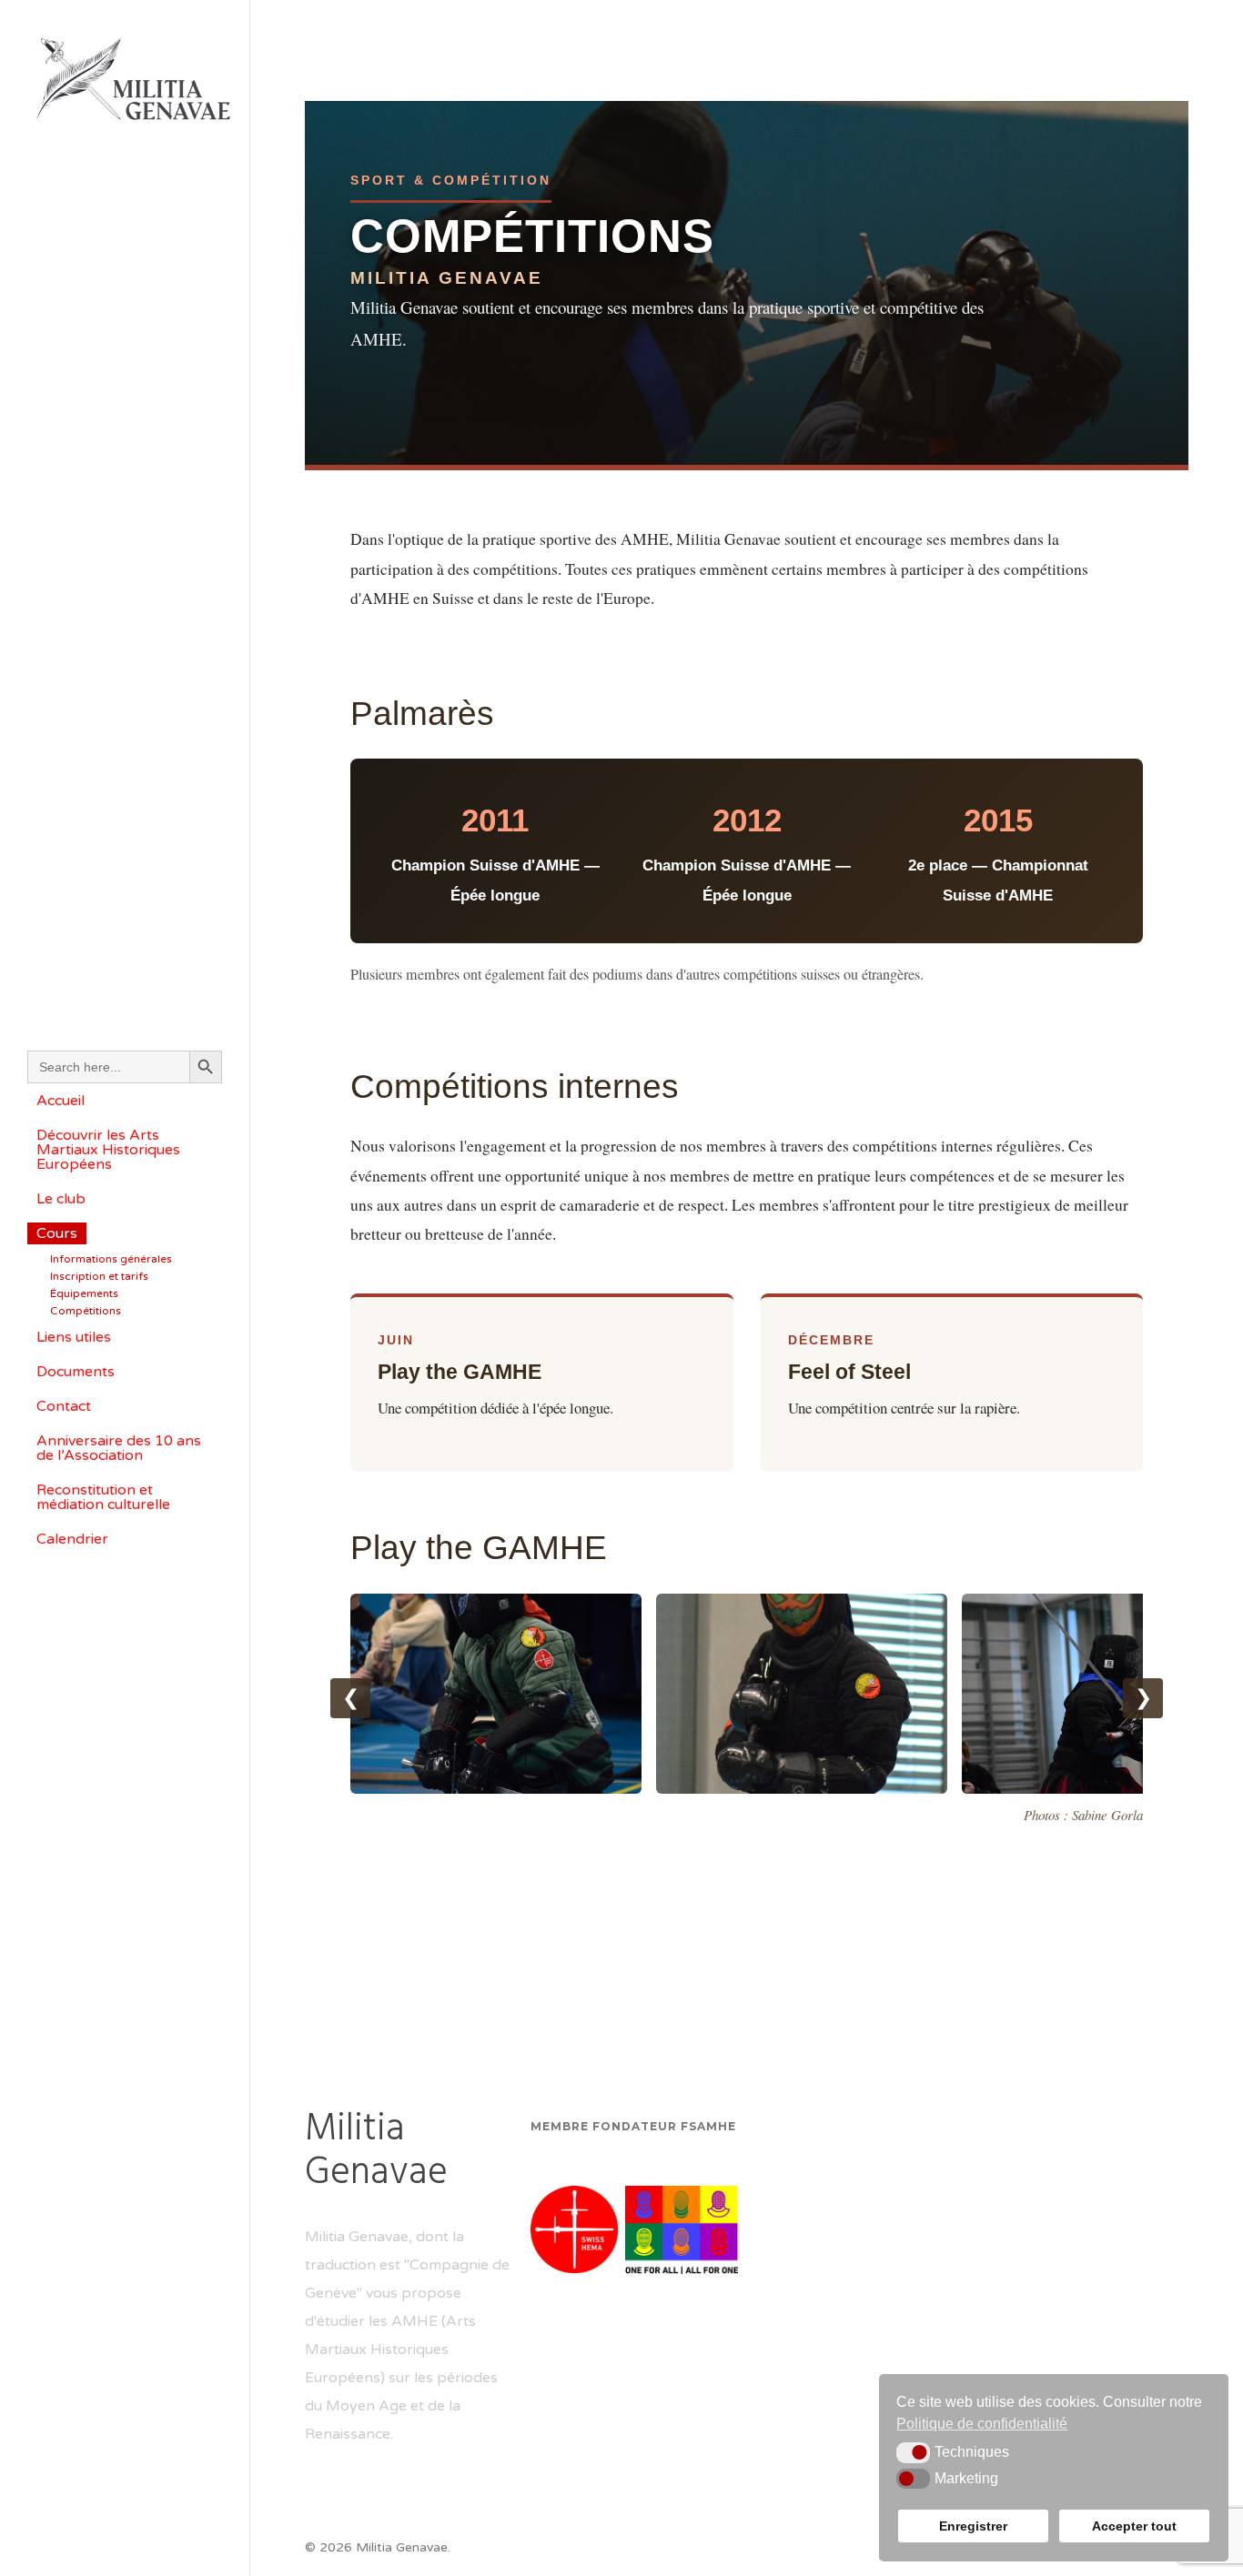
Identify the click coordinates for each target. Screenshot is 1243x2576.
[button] (913, 2452)
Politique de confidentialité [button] (982, 2424)
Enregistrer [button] (973, 2526)
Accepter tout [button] (1134, 2526)
